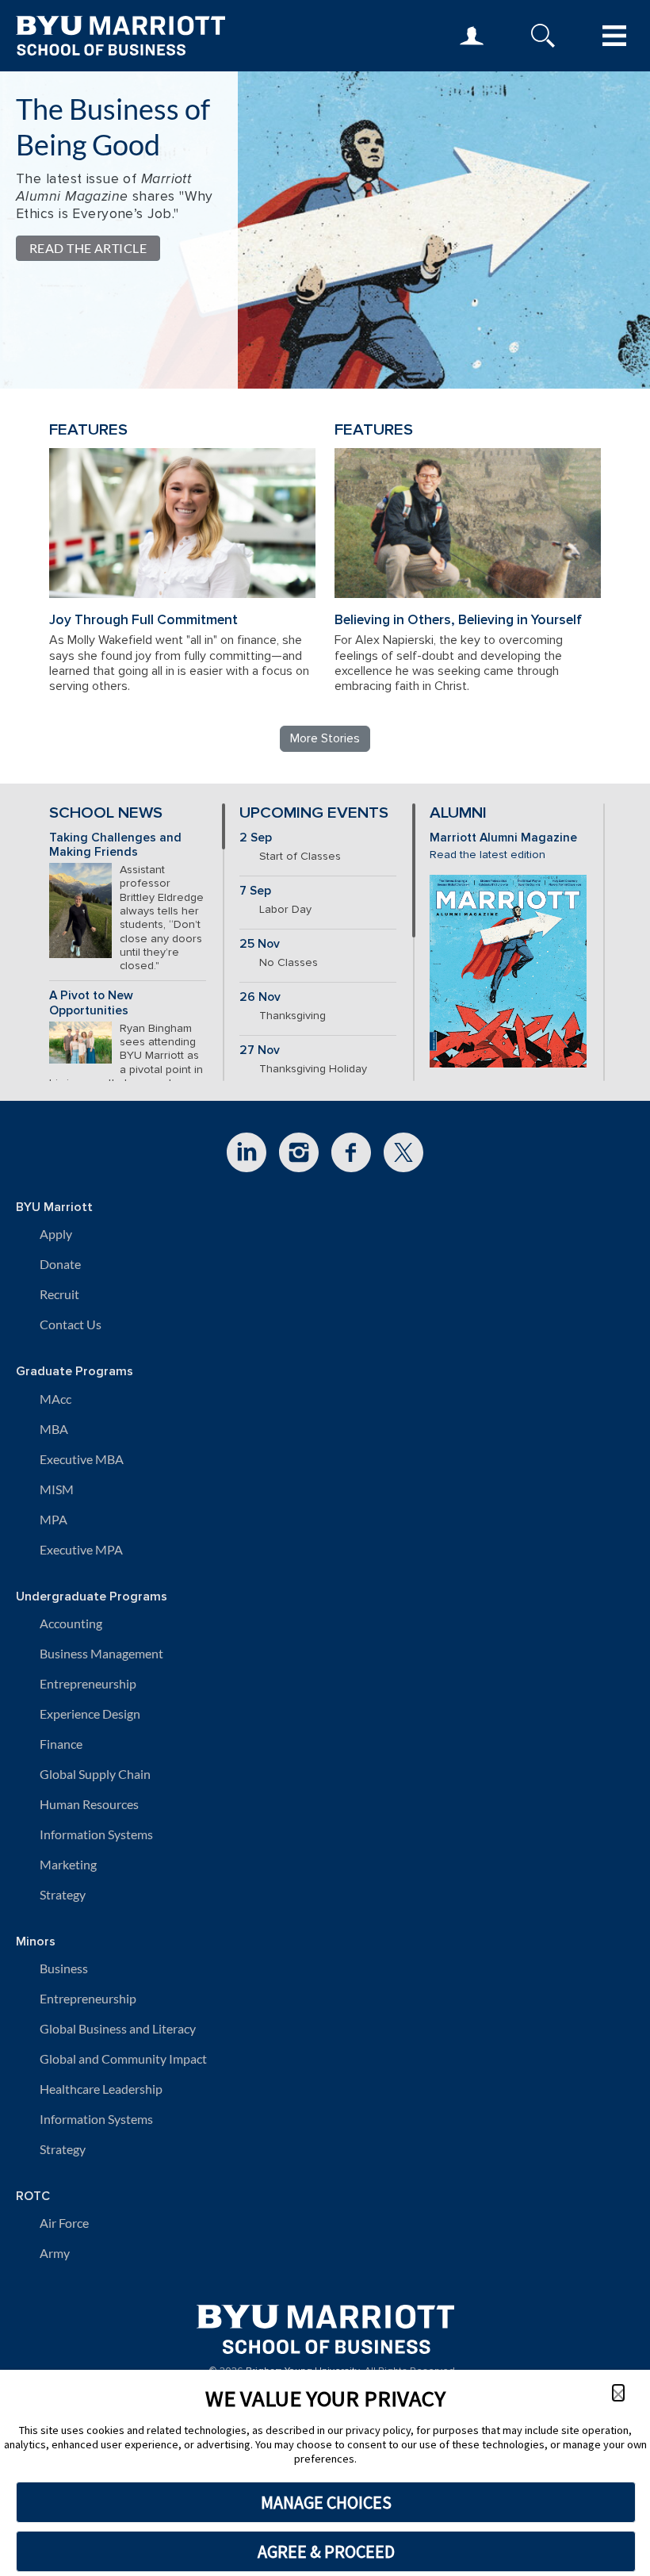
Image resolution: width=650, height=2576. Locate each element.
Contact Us (71, 1324)
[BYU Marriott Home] (325, 2323)
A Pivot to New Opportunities (91, 1003)
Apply (56, 1234)
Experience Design (90, 1713)
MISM (57, 1489)
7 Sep (255, 891)
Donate (60, 1264)
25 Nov (260, 944)
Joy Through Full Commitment (143, 620)
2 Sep (256, 838)
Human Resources (89, 1804)
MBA (54, 1429)
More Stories (325, 738)
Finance (61, 1744)
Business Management (101, 1653)
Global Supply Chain (95, 1774)
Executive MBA (82, 1459)
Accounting (71, 1623)
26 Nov (260, 997)
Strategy (63, 1894)
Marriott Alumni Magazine (503, 838)
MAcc (55, 1399)
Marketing (68, 1864)
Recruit (59, 1294)
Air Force (64, 2223)
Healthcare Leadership (101, 2089)
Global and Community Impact (123, 2058)
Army (55, 2253)
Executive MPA (81, 1549)
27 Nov (260, 1050)
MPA (54, 1519)
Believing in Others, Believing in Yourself (458, 620)
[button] (618, 2393)
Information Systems (96, 1834)
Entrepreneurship (88, 1683)
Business (64, 1968)
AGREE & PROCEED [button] (326, 2551)
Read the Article (88, 248)
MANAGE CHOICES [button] (326, 2502)
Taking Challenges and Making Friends (115, 845)
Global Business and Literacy (118, 2028)
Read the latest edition (487, 855)
